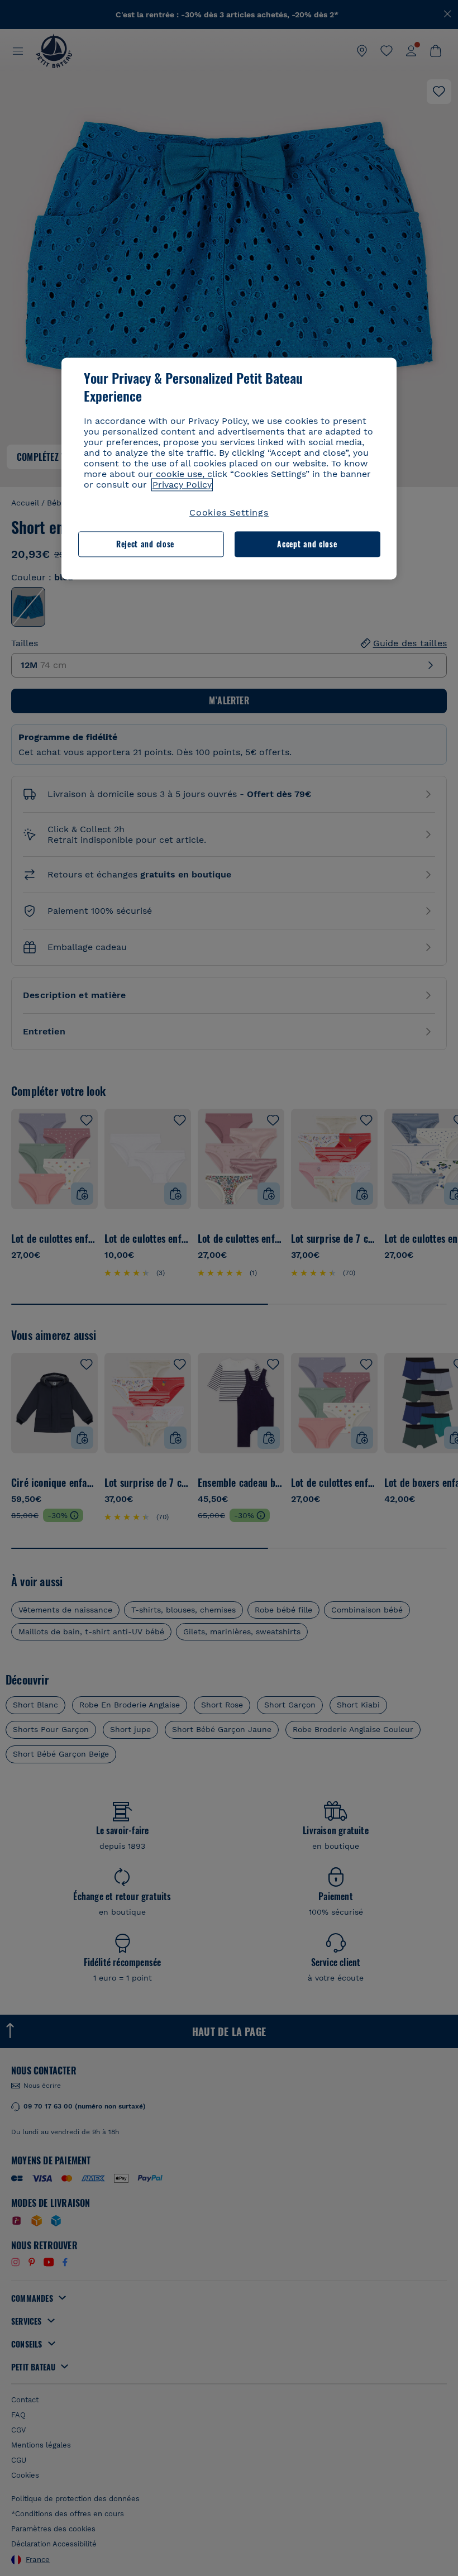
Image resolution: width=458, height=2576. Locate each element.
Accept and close (307, 544)
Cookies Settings (229, 512)
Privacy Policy (182, 485)
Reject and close (145, 544)
